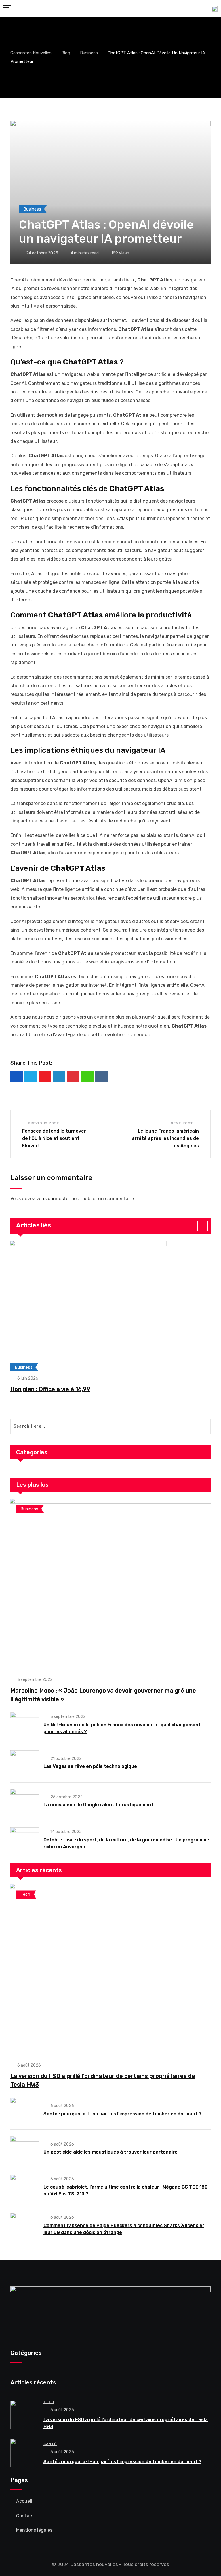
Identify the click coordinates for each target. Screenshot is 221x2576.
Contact (25, 2516)
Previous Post (44, 1123)
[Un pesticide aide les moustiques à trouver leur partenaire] (25, 2148)
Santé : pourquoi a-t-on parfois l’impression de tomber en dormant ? (122, 2114)
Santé (50, 2444)
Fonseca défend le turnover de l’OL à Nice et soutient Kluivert (54, 1138)
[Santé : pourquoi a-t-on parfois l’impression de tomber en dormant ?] (25, 2110)
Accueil (24, 2501)
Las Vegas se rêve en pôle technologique (90, 1766)
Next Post (182, 1123)
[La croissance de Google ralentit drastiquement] (25, 1801)
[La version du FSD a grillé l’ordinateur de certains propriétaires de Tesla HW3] (110, 1970)
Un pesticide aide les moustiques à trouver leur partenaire (110, 2152)
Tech (49, 2402)
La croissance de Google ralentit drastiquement (98, 1805)
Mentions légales (34, 2530)
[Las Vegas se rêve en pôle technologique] (25, 1763)
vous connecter (53, 1199)
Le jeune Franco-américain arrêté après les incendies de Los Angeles (165, 1138)
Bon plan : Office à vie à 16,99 (50, 1389)
